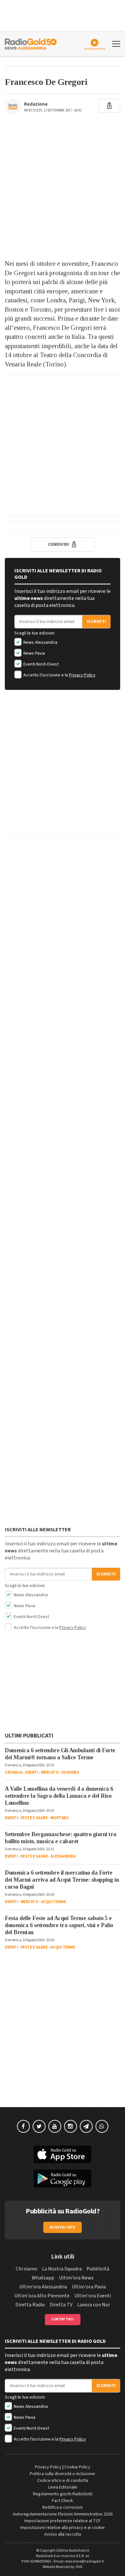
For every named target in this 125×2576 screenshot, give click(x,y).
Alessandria (63, 1856)
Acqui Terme (54, 1902)
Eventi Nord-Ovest (41, 664)
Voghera (70, 1772)
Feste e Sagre (34, 1818)
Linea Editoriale (63, 2487)
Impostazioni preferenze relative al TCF (63, 2521)
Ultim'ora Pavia (89, 2287)
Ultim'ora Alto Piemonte (42, 2296)
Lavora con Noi (93, 2305)
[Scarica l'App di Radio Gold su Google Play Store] (63, 2179)
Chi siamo (26, 2269)
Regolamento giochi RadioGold (63, 2494)
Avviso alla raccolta (63, 2534)
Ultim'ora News (76, 2278)
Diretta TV (61, 2305)
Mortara (59, 1818)
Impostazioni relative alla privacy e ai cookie (63, 2528)
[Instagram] (71, 2126)
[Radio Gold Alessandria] (31, 43)
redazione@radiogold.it (84, 2561)
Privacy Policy (82, 675)
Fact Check (63, 2501)
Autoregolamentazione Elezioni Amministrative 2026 (63, 2514)
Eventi (32, 1772)
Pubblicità (98, 2269)
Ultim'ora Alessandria (43, 2287)
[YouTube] (55, 2126)
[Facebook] (23, 2126)
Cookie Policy (77, 2467)
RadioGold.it (79, 2551)
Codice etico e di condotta (63, 2481)
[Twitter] (39, 2126)
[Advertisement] (63, 190)
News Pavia (34, 653)
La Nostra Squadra (62, 2269)
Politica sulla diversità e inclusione (63, 2474)
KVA (79, 2567)
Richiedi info (63, 2227)
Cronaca (14, 1772)
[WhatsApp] (102, 2126)
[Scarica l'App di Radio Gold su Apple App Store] (63, 2155)
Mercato (50, 1772)
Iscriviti (96, 622)
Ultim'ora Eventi (93, 2296)
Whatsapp (43, 2278)
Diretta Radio (30, 2305)
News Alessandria (40, 642)
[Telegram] (86, 2126)
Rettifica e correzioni (63, 2507)
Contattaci (63, 2319)
